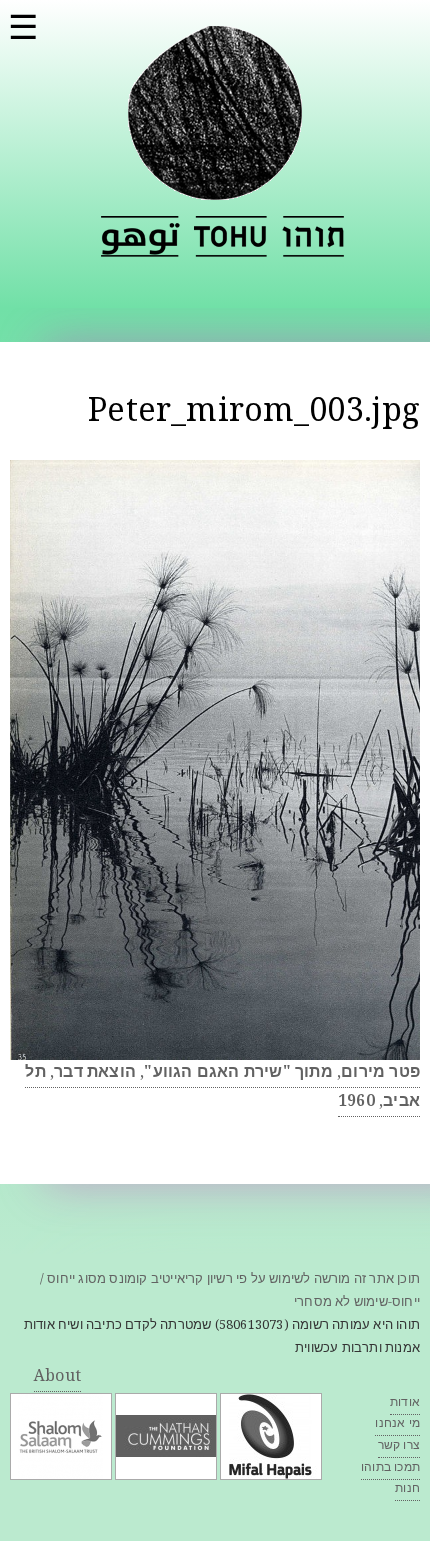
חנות (407, 1489)
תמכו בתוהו (390, 1468)
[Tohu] (231, 236)
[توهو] (140, 236)
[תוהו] (215, 188)
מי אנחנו (397, 1424)
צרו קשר (399, 1446)
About (57, 1377)
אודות (405, 1403)
